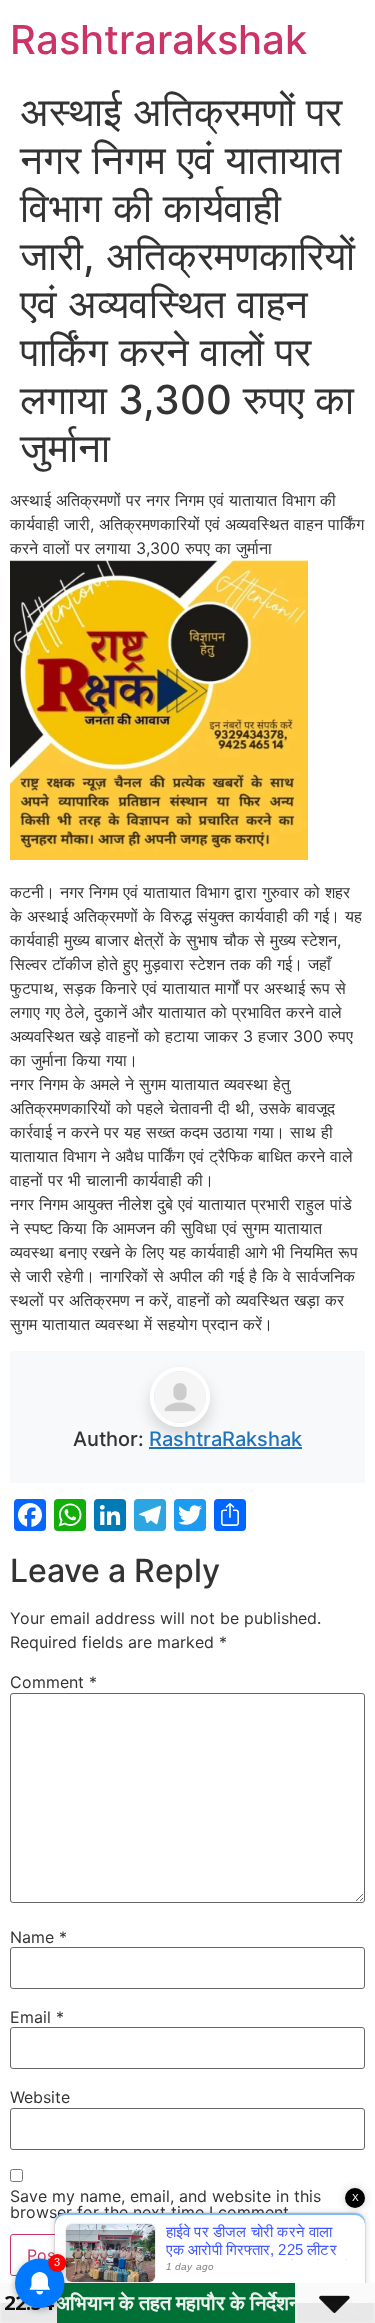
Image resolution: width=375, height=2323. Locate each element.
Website (40, 2097)
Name (38, 1937)
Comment (53, 1682)
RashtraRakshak (225, 1439)
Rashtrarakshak (158, 39)
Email (37, 2017)
